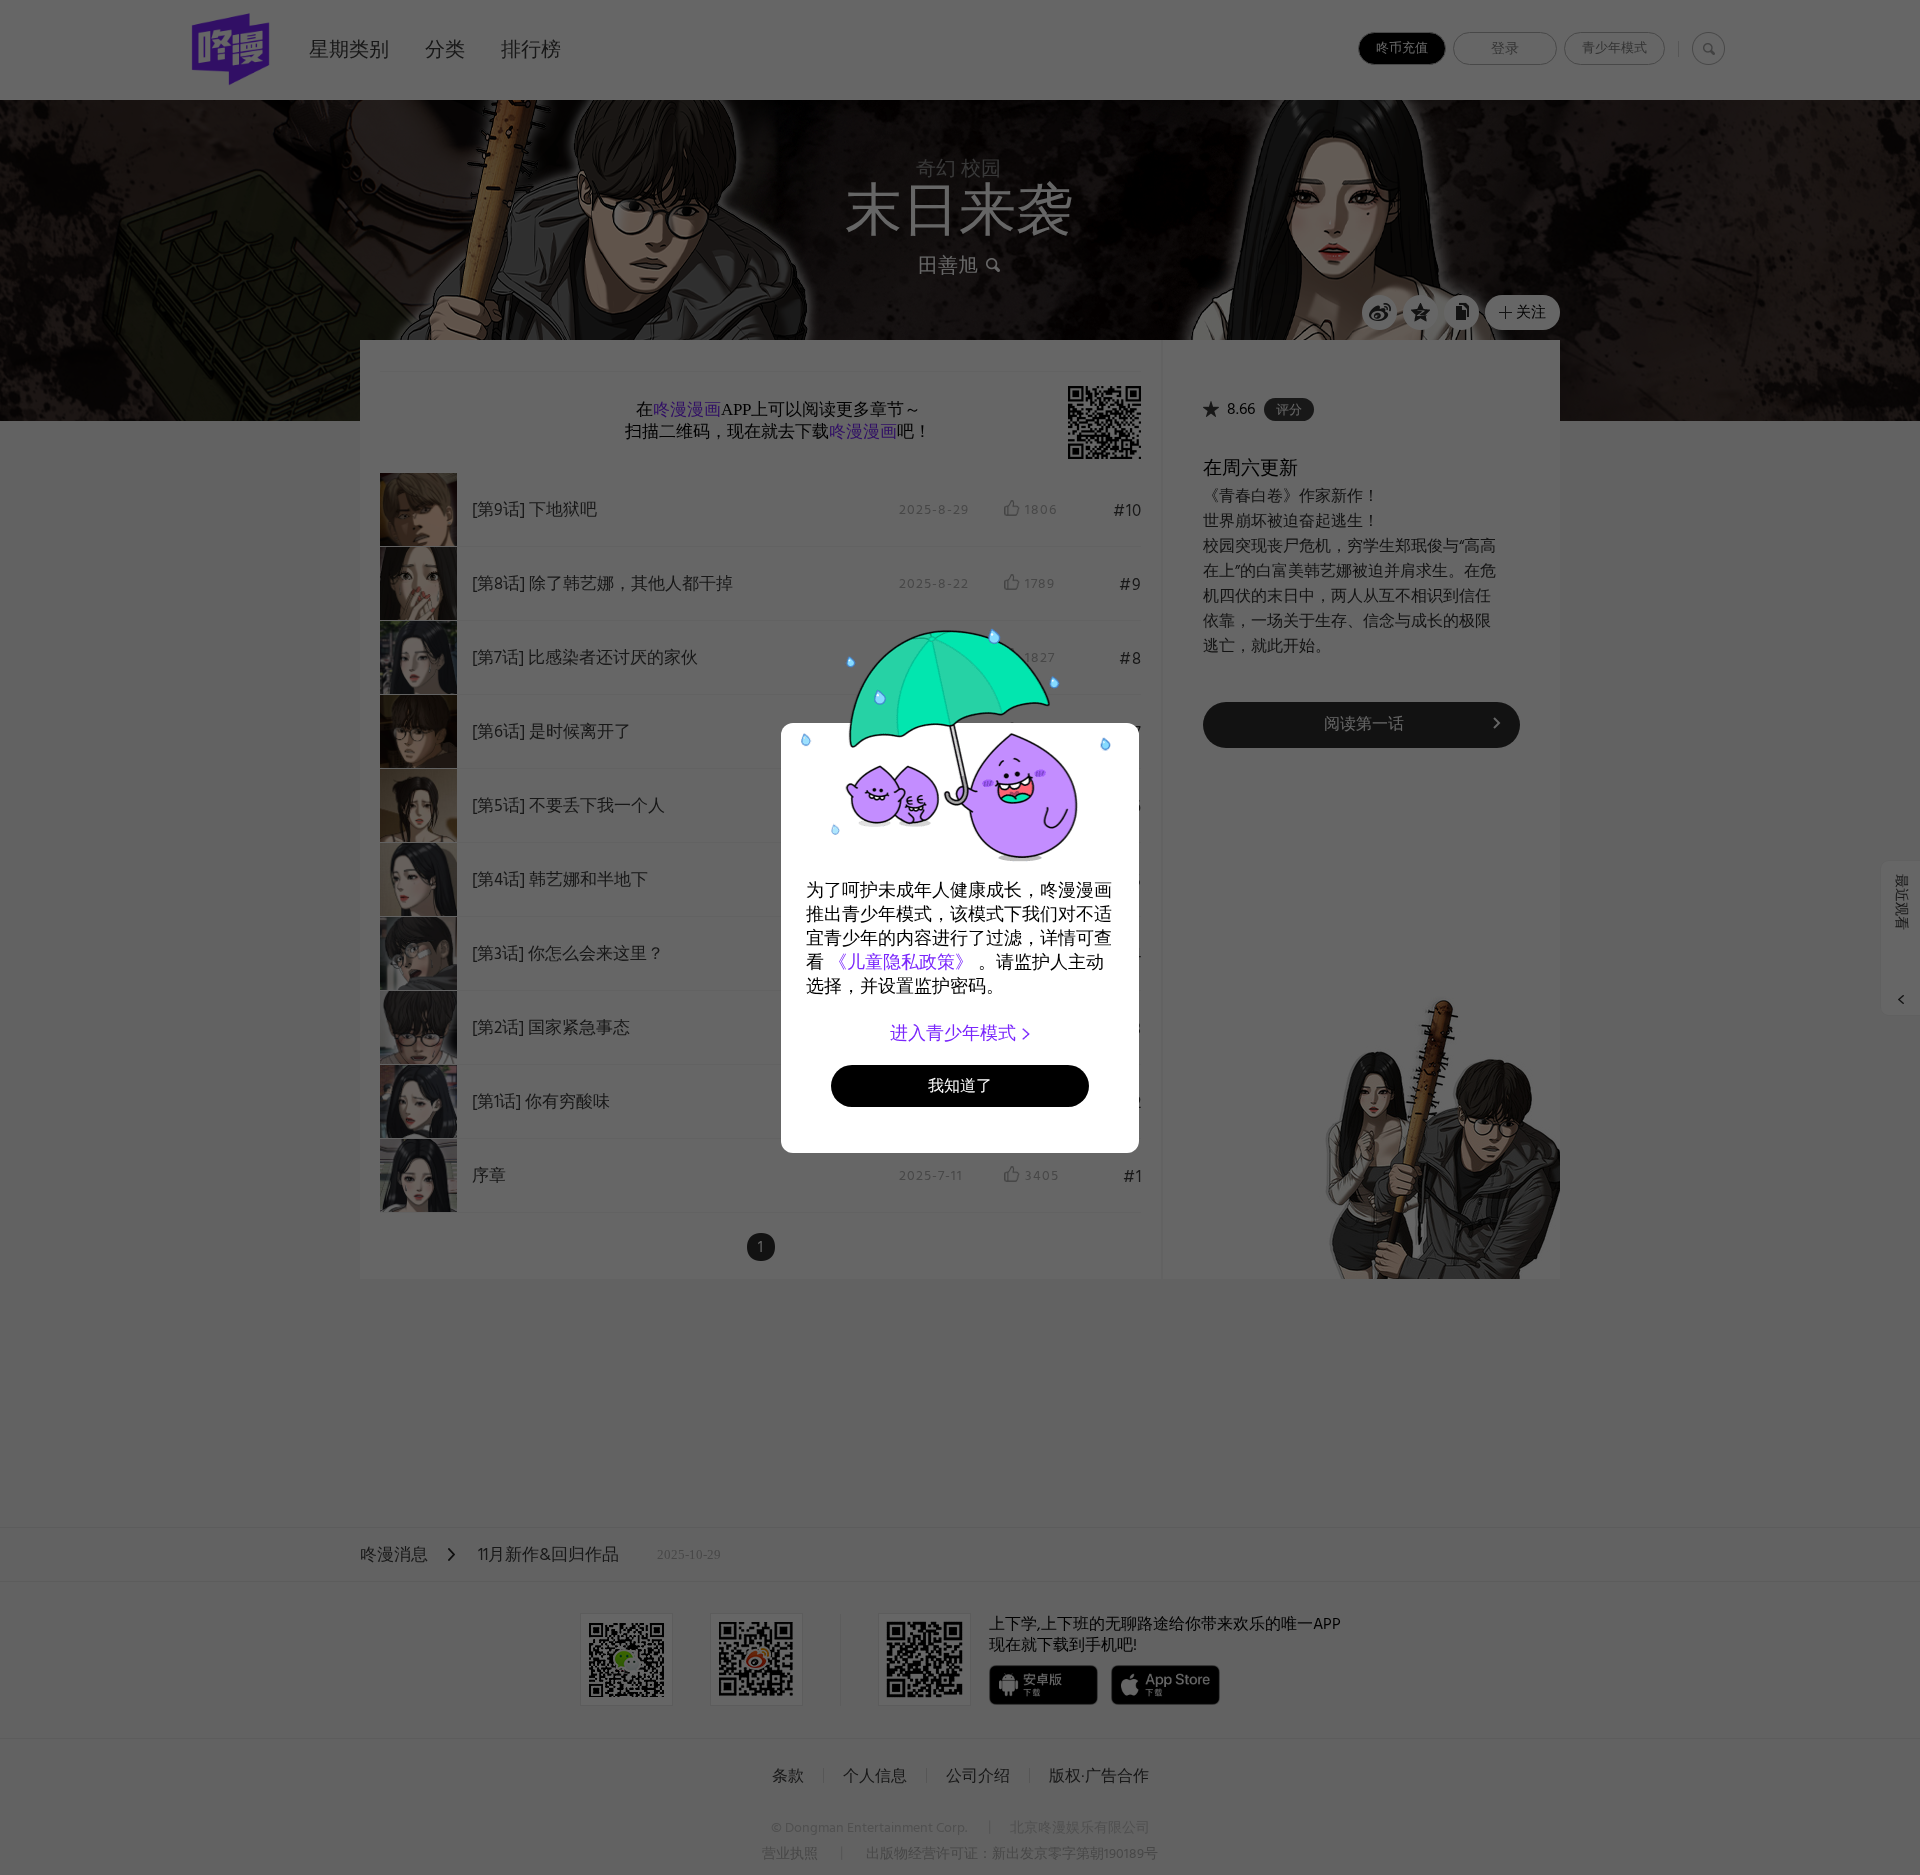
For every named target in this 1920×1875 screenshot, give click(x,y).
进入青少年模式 (955, 1033)
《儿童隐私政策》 (901, 962)
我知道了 (960, 1085)
